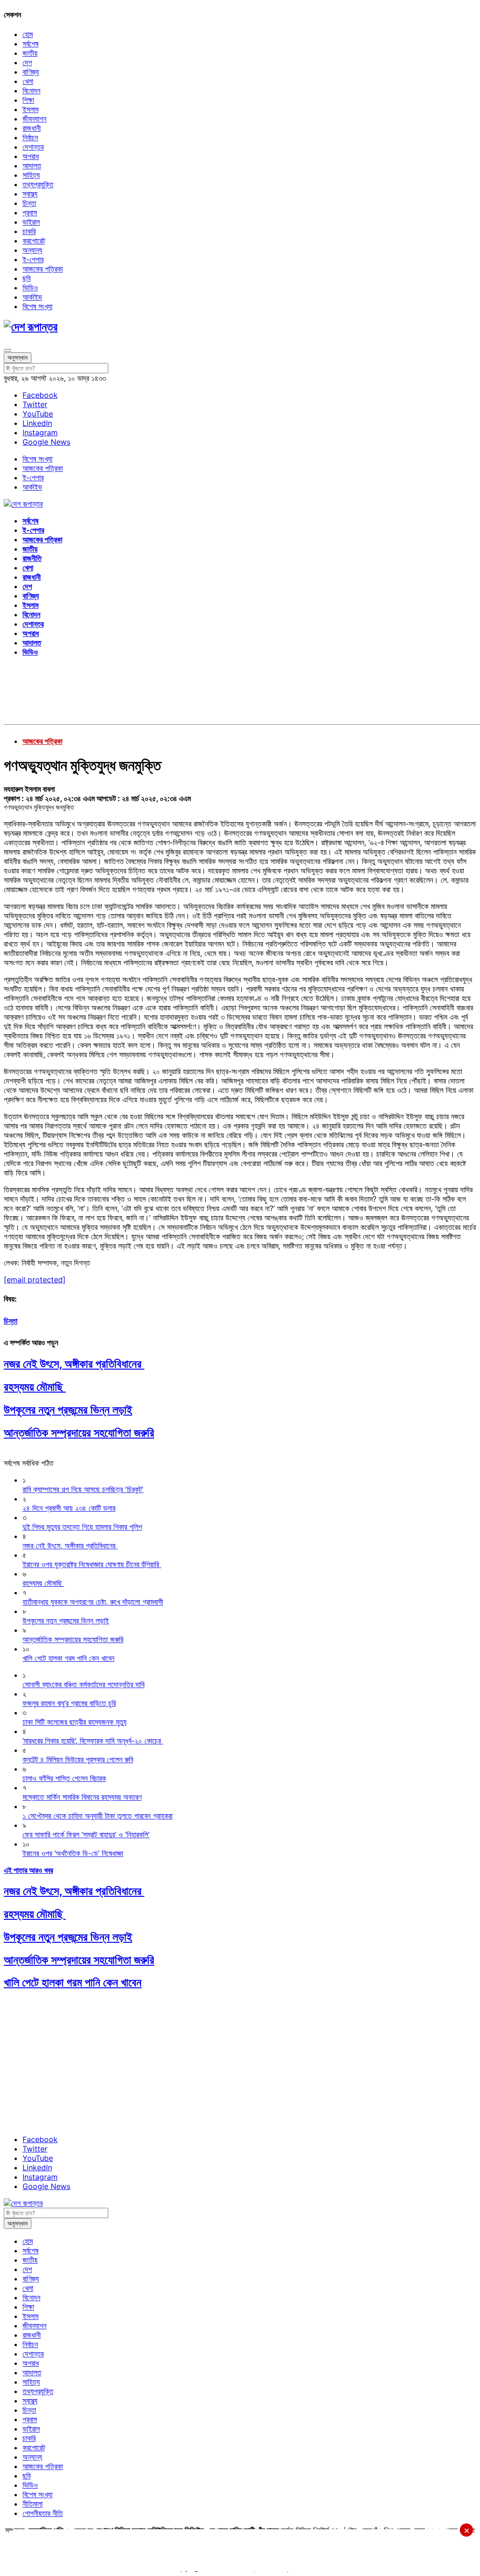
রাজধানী (32, 128)
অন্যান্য (32, 250)
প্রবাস (30, 212)
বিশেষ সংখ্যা (37, 306)
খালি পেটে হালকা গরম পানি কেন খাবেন (73, 1982)
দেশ (27, 62)
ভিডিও (30, 288)
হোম (28, 34)
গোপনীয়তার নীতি (43, 2513)
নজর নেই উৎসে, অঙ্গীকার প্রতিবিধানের (74, 1364)
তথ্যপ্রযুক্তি (38, 184)
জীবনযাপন (34, 119)
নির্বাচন (30, 137)
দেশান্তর (33, 147)
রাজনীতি (32, 558)
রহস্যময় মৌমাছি (35, 1387)
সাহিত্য (31, 175)
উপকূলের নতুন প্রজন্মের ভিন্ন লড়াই (68, 1410)
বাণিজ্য (31, 72)
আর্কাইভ (32, 297)
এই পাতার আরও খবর (28, 1870)
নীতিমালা (33, 2504)
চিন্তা (29, 203)
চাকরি (29, 231)
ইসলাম (30, 109)
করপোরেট (34, 241)
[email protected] (35, 1280)
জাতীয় (30, 53)
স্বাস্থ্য (30, 194)
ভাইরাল (31, 222)
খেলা (28, 81)
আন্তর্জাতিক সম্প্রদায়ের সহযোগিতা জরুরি (79, 1433)
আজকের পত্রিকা (43, 269)
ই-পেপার (33, 259)
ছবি (26, 278)
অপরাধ (31, 156)
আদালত (32, 166)
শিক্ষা (28, 100)
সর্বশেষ (30, 44)
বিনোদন (31, 91)
